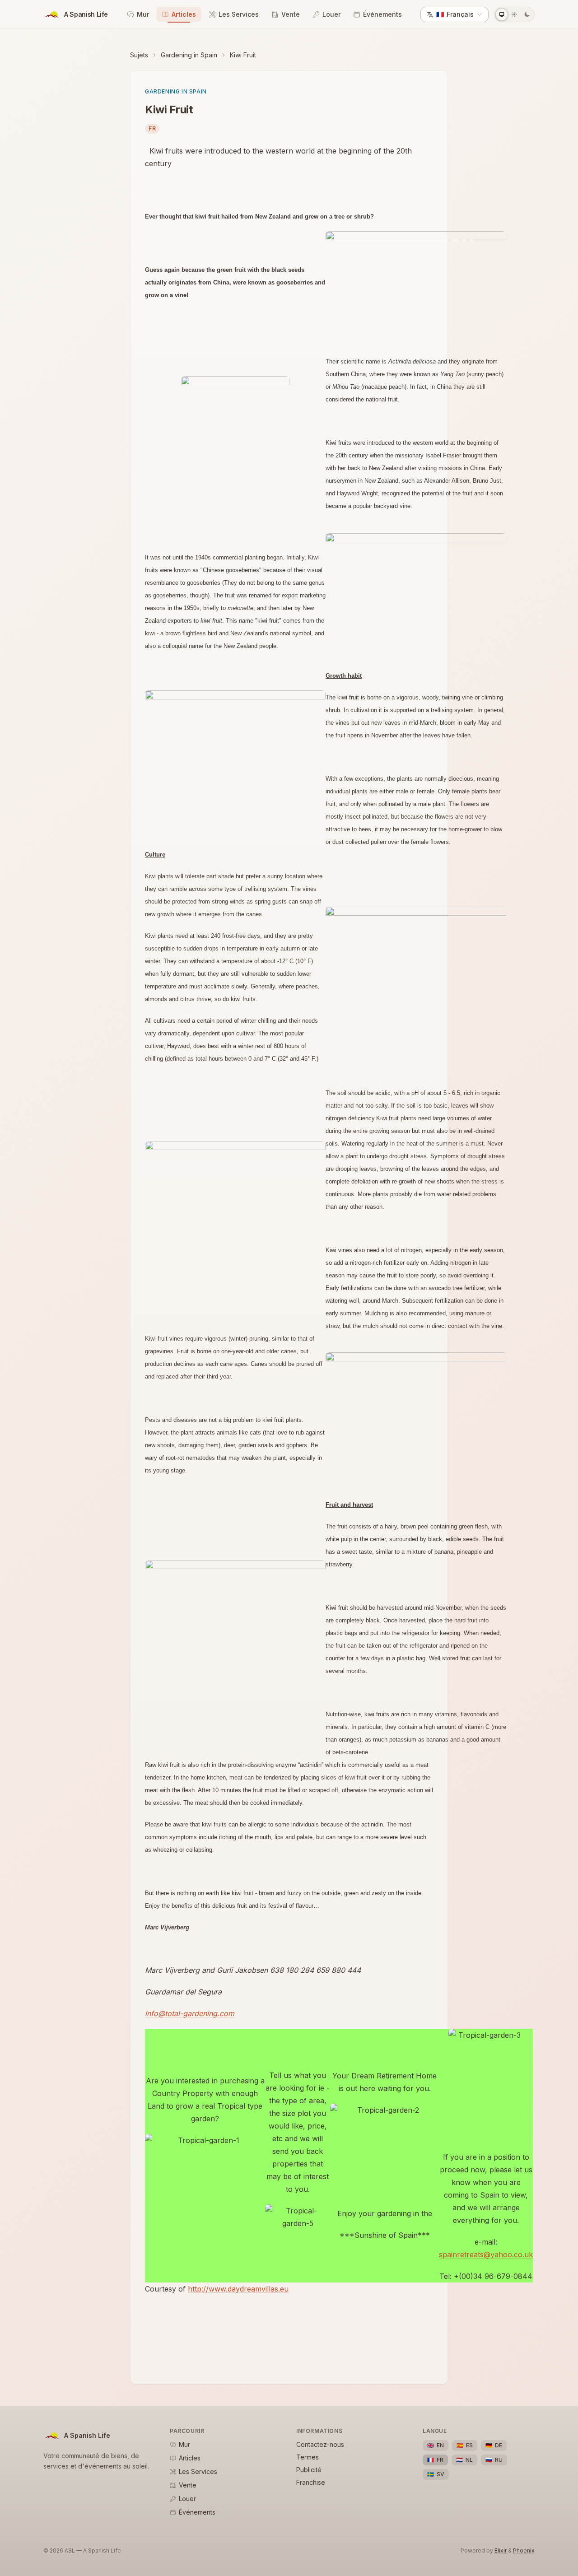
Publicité (309, 2470)
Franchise (311, 2482)
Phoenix (524, 2550)
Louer (331, 14)
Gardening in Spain (189, 55)
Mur (143, 14)
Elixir (501, 2550)
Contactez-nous (320, 2444)
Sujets (139, 55)
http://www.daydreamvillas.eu (238, 2289)
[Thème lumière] (514, 14)
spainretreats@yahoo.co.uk (486, 2255)
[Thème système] (502, 14)
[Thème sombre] (527, 14)
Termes (308, 2457)
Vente (291, 14)
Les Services (239, 14)
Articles (184, 14)
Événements (382, 14)
